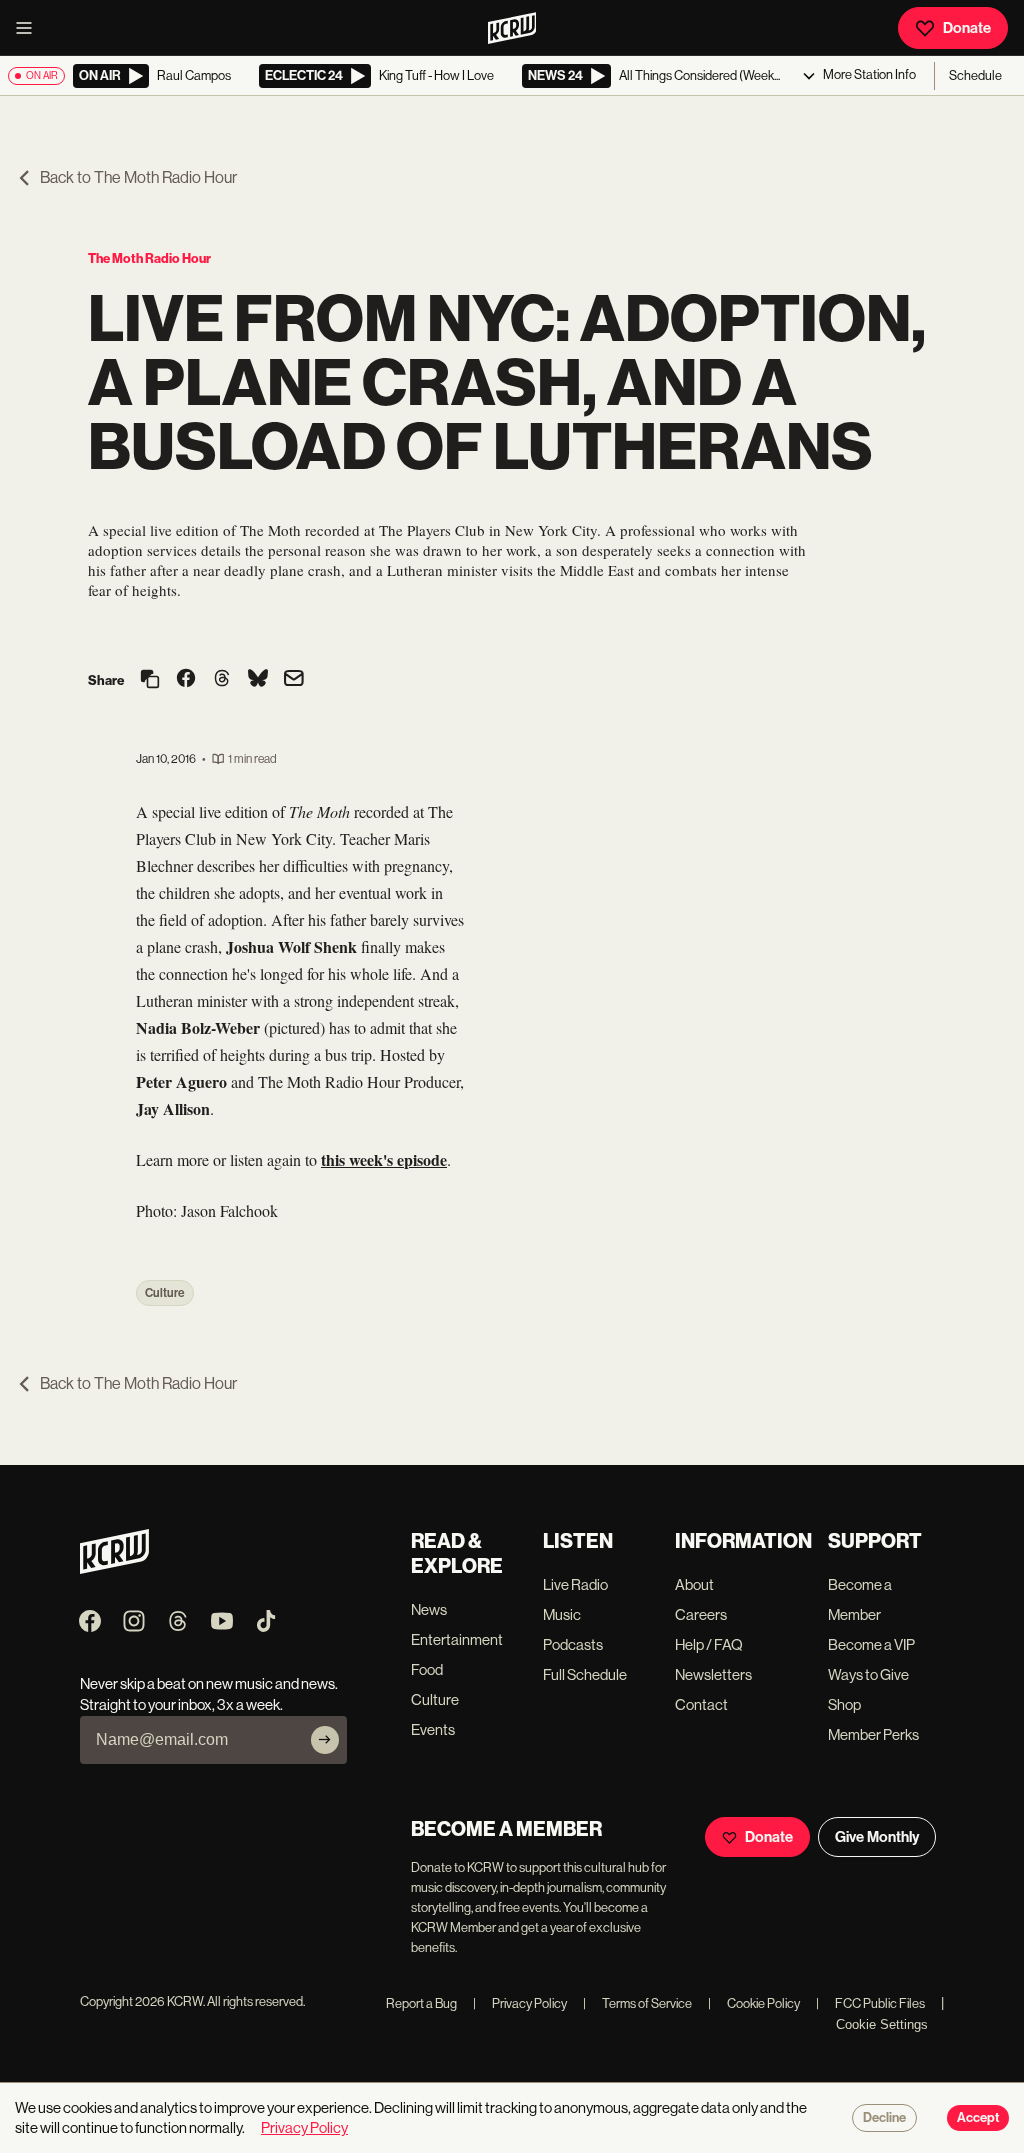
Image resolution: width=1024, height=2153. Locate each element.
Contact (701, 1704)
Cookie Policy (754, 2003)
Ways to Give (868, 1674)
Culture (165, 1293)
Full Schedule (585, 1674)
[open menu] (30, 28)
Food (427, 1669)
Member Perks (873, 1734)
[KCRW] (114, 1568)
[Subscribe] (325, 1740)
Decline (884, 2118)
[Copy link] (150, 680)
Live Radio (575, 1584)
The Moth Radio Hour (149, 258)
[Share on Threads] (222, 680)
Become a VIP (871, 1644)
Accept (978, 2118)
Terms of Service (637, 2003)
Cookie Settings (882, 2024)
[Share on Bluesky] (258, 680)
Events (433, 1729)
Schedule (975, 75)
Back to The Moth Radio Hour (138, 177)
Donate (967, 28)
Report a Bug (421, 2003)
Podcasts (573, 1644)
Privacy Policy (520, 2003)
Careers (701, 1614)
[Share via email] (294, 680)
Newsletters (713, 1674)
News (429, 1609)
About (694, 1584)
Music (562, 1614)
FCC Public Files (870, 2003)
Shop (844, 1704)
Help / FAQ (709, 1644)
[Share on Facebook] (186, 680)
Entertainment (457, 1639)
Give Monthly (877, 1837)
